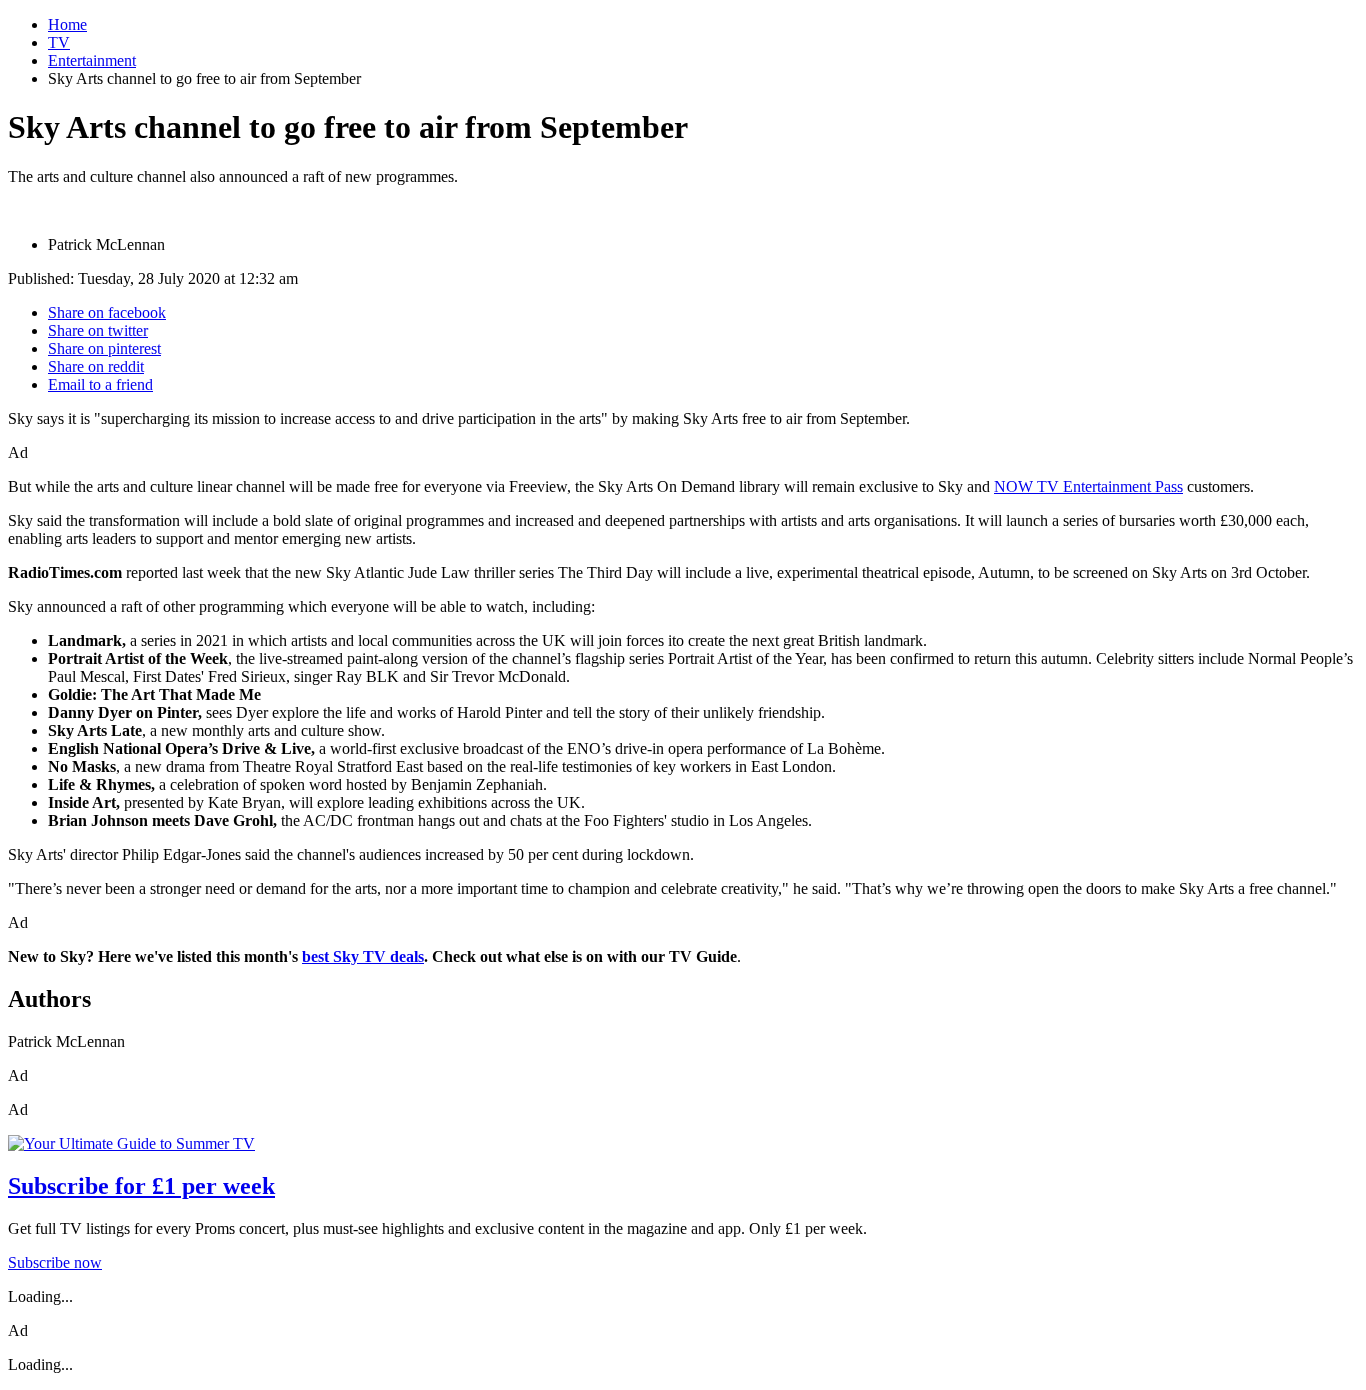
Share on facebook (107, 312)
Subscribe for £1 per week (141, 1186)
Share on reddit (96, 366)
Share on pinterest (104, 348)
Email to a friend (100, 384)
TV (59, 42)
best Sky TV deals (363, 956)
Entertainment (92, 60)
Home (67, 24)
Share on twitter (98, 330)
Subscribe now (55, 1262)
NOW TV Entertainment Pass (1088, 486)
